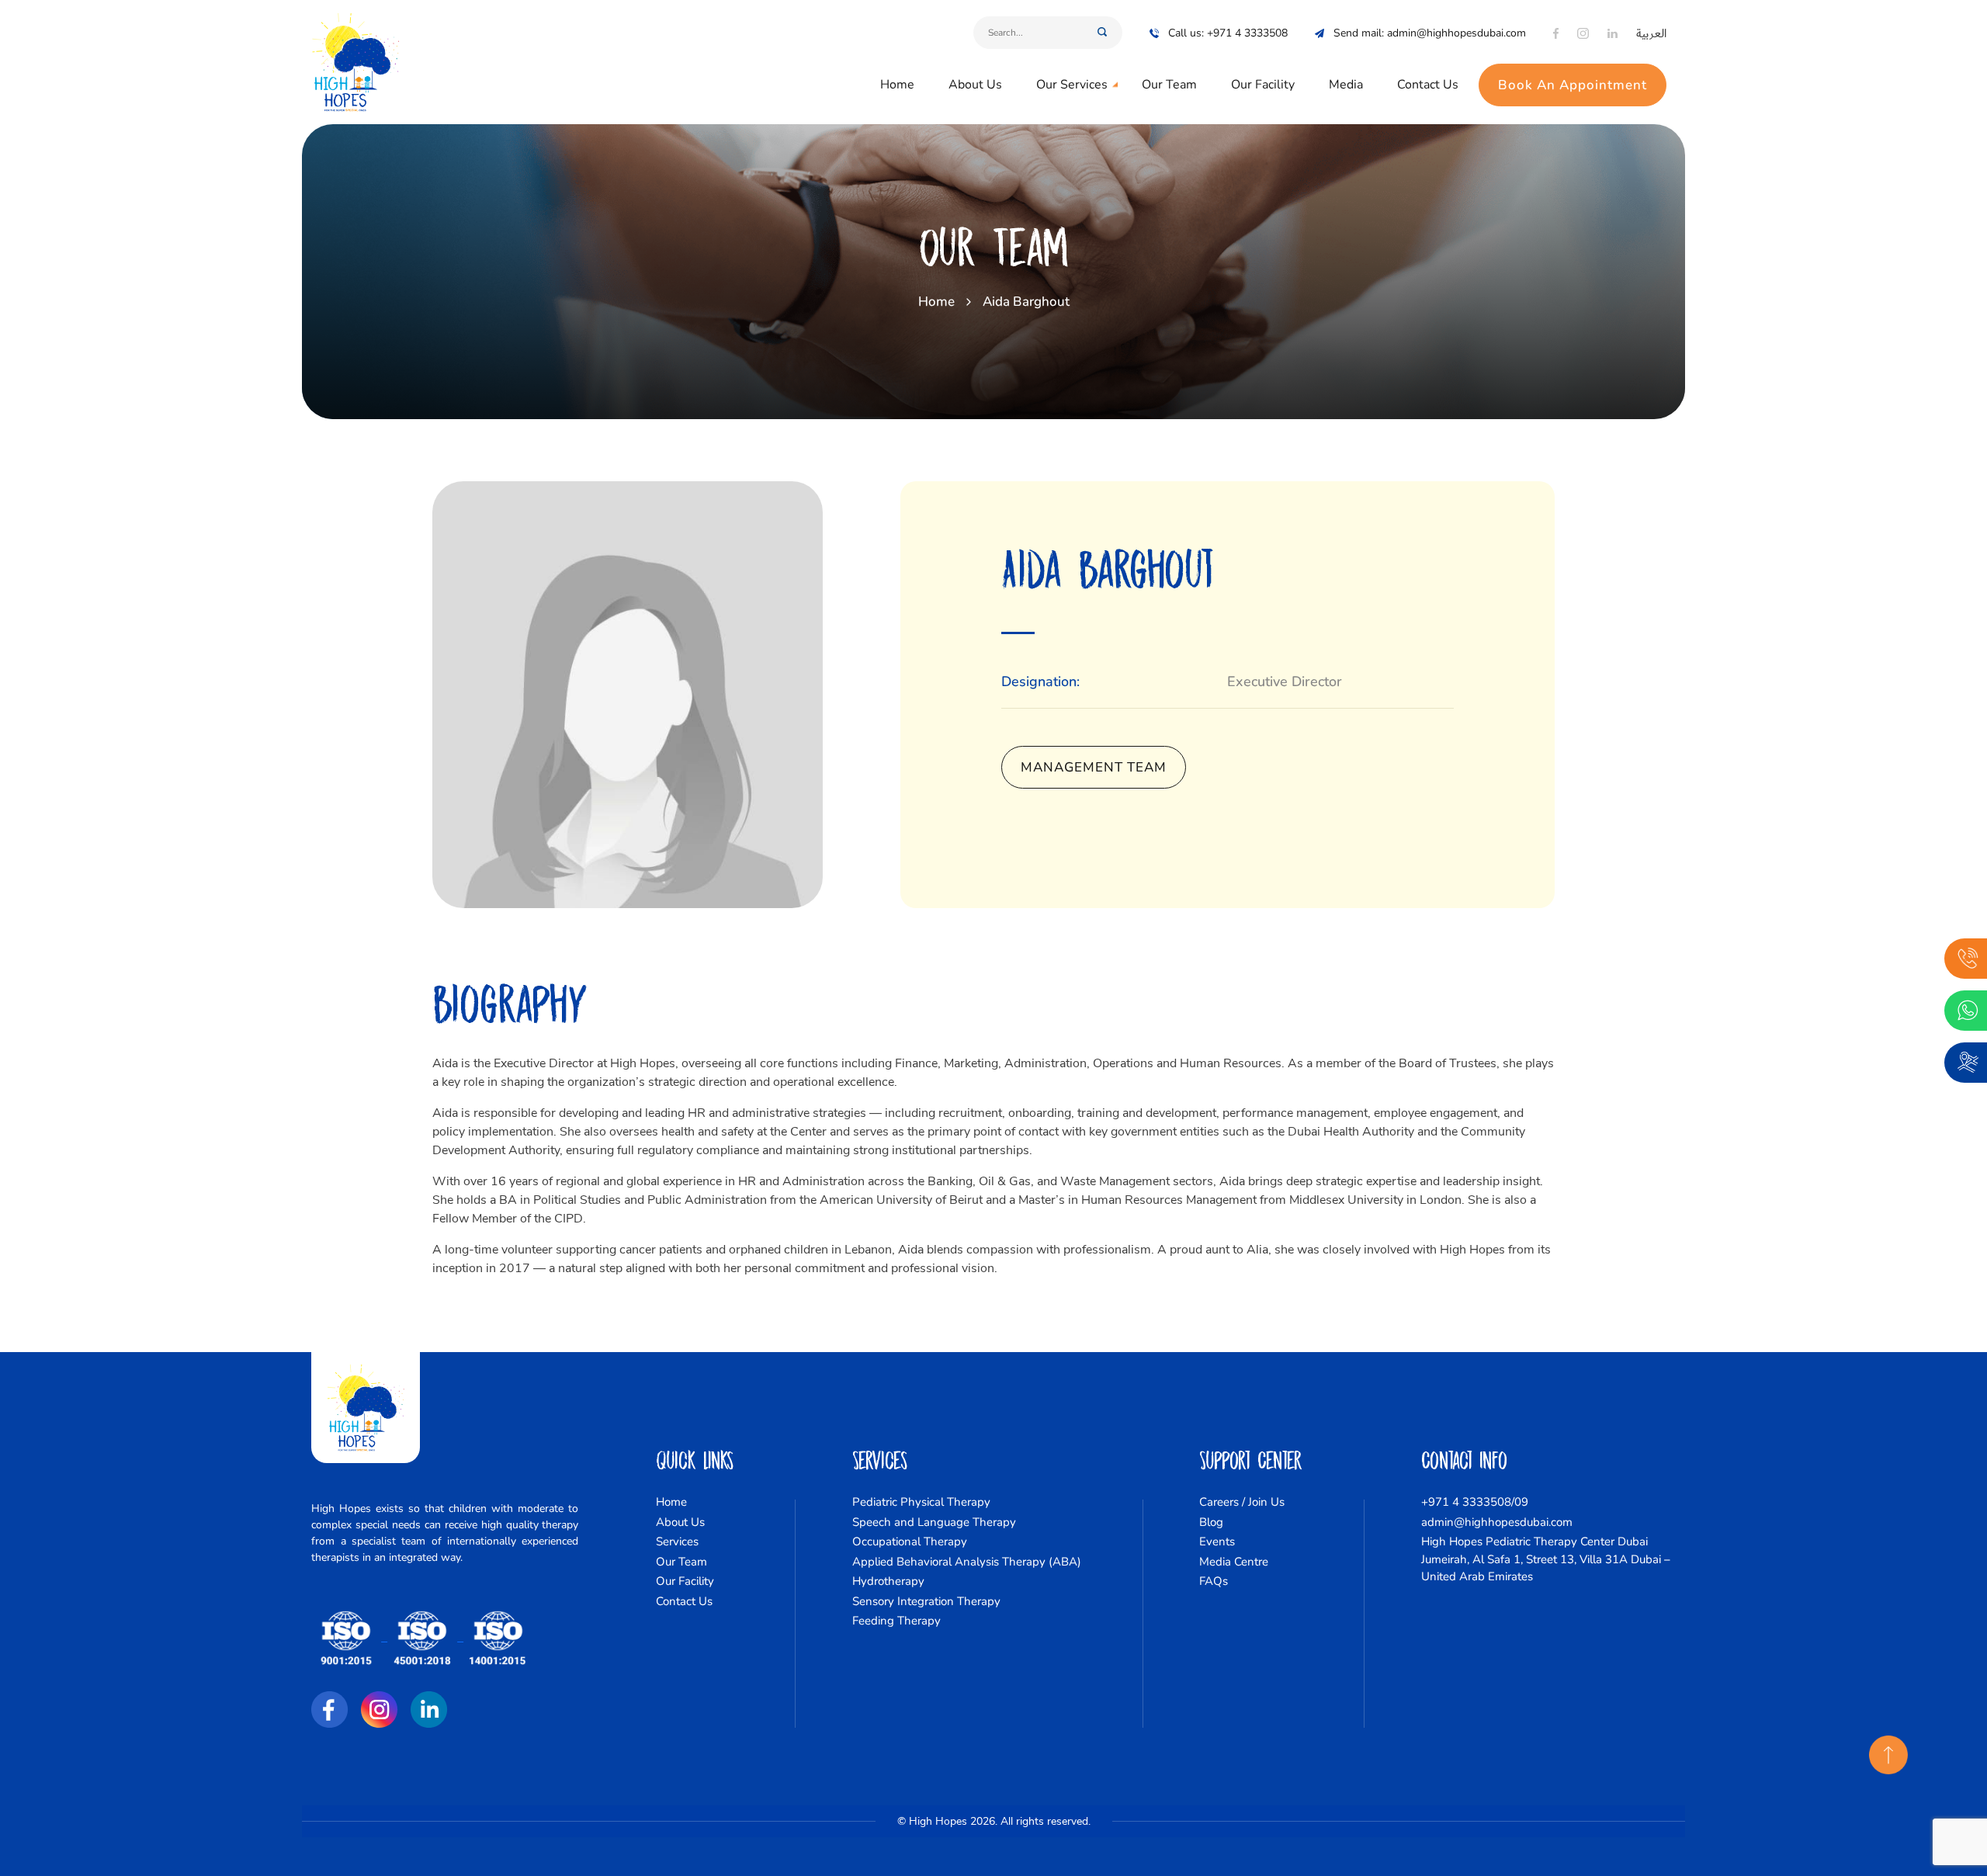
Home (897, 85)
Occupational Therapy (910, 1541)
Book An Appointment (1573, 85)
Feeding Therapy (896, 1621)
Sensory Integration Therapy (926, 1601)
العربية (1651, 33)
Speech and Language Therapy (934, 1522)
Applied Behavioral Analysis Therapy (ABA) (967, 1562)
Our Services (1072, 85)
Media (1346, 85)
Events (1217, 1541)
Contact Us (1428, 85)
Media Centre (1234, 1562)
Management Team (1094, 767)
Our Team (1169, 85)
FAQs (1214, 1581)
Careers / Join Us (1242, 1502)
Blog (1211, 1522)
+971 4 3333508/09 (1475, 1502)
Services (677, 1541)
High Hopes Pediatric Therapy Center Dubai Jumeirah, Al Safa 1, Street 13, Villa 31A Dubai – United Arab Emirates (1546, 1559)
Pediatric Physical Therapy (921, 1502)
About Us (975, 85)
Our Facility (1263, 85)
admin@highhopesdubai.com (1497, 1522)
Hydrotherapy (888, 1581)
